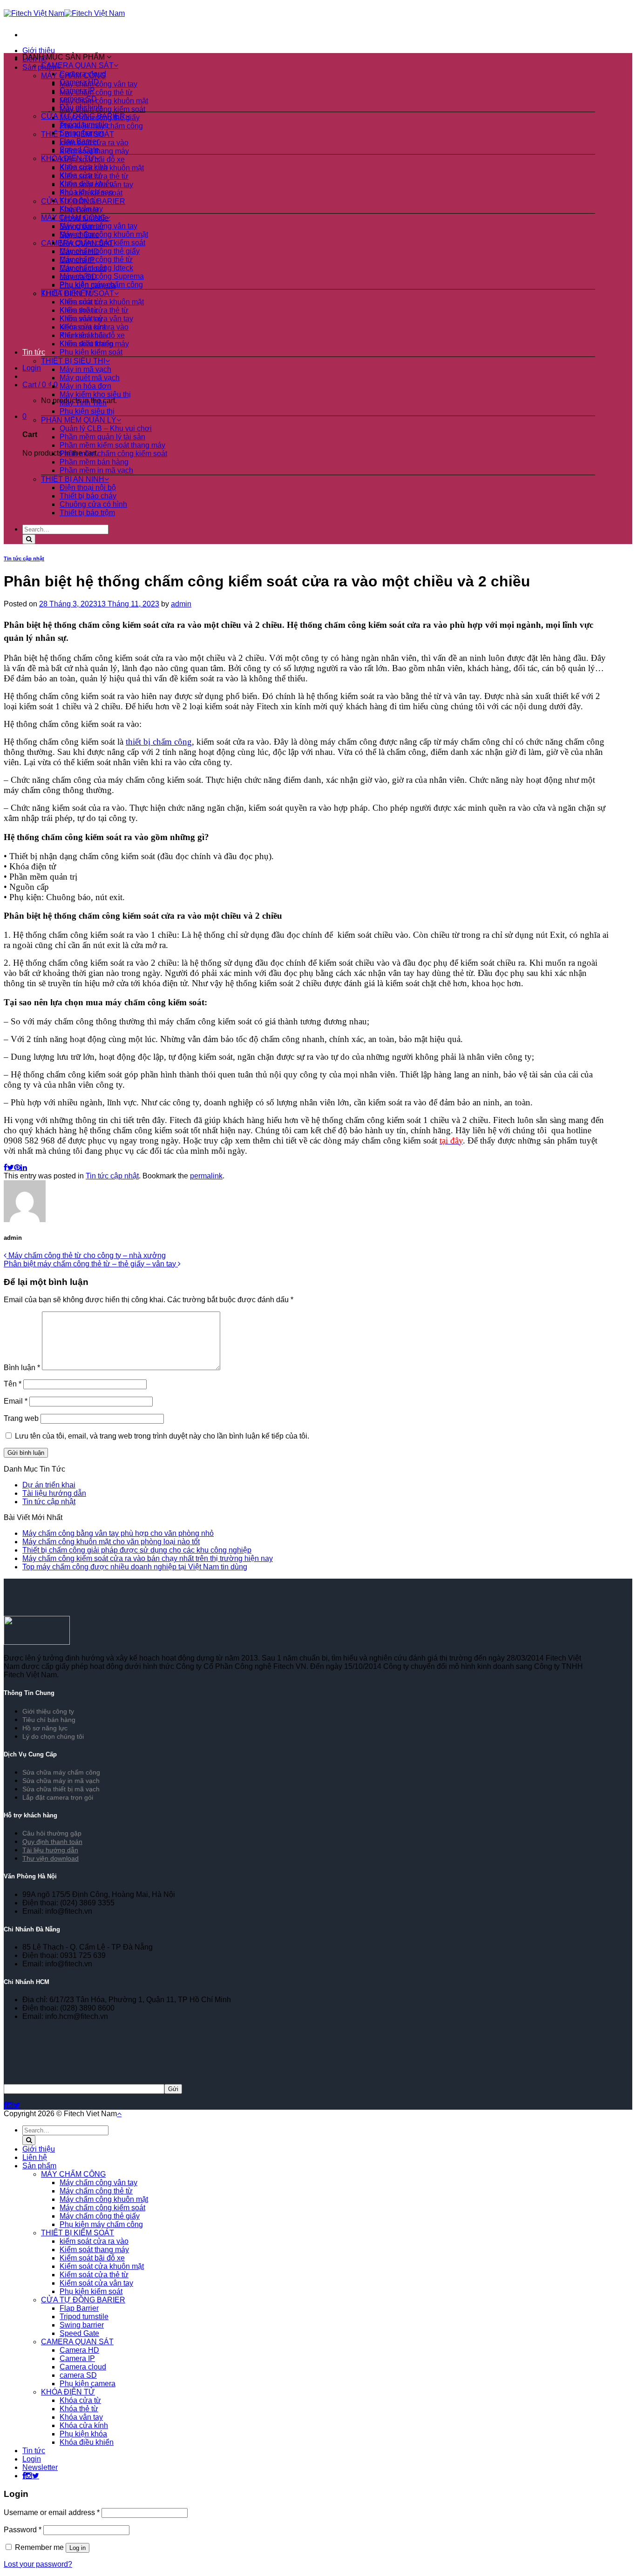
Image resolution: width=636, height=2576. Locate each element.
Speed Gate (79, 150)
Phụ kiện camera (88, 2384)
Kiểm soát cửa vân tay (96, 319)
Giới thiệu (39, 50)
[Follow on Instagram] (10, 2105)
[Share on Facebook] (5, 1167)
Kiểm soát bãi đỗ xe (92, 335)
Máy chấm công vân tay (98, 226)
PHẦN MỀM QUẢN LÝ (79, 420)
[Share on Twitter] (10, 1167)
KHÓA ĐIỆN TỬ (68, 158)
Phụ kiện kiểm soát (91, 352)
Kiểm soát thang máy (94, 344)
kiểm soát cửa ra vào (94, 327)
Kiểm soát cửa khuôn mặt (102, 302)
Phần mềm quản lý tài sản (102, 437)
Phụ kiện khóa (83, 2434)
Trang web (21, 1418)
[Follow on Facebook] (5, 2105)
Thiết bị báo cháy (88, 496)
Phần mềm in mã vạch (96, 470)
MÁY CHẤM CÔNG (73, 218)
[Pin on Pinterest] (17, 1167)
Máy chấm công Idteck (96, 268)
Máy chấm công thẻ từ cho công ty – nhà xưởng (86, 1255)
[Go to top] (119, 2114)
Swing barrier (82, 133)
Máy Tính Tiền (83, 403)
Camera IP (77, 91)
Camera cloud (83, 74)
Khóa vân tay (81, 209)
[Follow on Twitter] (17, 2105)
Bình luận (22, 1368)
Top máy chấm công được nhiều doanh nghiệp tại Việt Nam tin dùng (135, 1567)
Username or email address (52, 2512)
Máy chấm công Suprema (102, 276)
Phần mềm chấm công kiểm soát (113, 454)
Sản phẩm (39, 2166)
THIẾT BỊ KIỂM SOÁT (78, 293)
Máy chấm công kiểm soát (102, 109)
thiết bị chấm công (159, 742)
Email (16, 1401)
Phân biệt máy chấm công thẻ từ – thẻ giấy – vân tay (91, 1264)
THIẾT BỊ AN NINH (73, 479)
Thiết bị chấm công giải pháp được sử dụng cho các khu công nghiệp (137, 1550)
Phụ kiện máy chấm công (101, 285)
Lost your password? (38, 2564)
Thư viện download (51, 1858)
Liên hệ (35, 2157)
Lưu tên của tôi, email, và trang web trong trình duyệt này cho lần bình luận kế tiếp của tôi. (162, 1436)
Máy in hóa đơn (85, 386)
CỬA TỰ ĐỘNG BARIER (83, 116)
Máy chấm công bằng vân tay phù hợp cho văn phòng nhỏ (118, 1533)
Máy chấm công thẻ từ (96, 92)
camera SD (78, 99)
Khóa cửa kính (84, 167)
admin (181, 604)
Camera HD (79, 82)
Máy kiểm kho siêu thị (95, 394)
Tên (13, 1384)
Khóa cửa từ (80, 175)
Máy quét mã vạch (90, 378)
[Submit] (29, 539)
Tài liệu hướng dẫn (54, 1493)
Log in (78, 2548)
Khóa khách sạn (86, 192)
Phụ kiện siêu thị (87, 411)
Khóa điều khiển (87, 184)
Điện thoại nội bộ (88, 488)
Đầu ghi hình (81, 107)
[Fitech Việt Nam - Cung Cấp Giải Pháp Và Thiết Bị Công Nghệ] (64, 13)
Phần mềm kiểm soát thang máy (112, 445)
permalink (206, 1176)
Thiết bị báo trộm (87, 513)
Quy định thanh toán (52, 1842)
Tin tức (34, 352)
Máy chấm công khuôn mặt (104, 101)
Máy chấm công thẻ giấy (100, 251)
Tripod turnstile (84, 124)
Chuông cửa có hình (93, 504)
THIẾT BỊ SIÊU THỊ (73, 361)
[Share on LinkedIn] (24, 1167)
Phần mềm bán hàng (94, 462)
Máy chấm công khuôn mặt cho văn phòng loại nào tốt (111, 1542)
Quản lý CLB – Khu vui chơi (106, 428)
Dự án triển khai (49, 1485)
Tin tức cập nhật (24, 558)
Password (23, 2530)
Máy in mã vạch (85, 369)
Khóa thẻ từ (79, 200)
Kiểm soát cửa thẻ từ (94, 310)
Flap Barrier (79, 141)
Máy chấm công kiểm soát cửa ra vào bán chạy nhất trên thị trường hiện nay (148, 1558)
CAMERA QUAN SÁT (77, 65)
